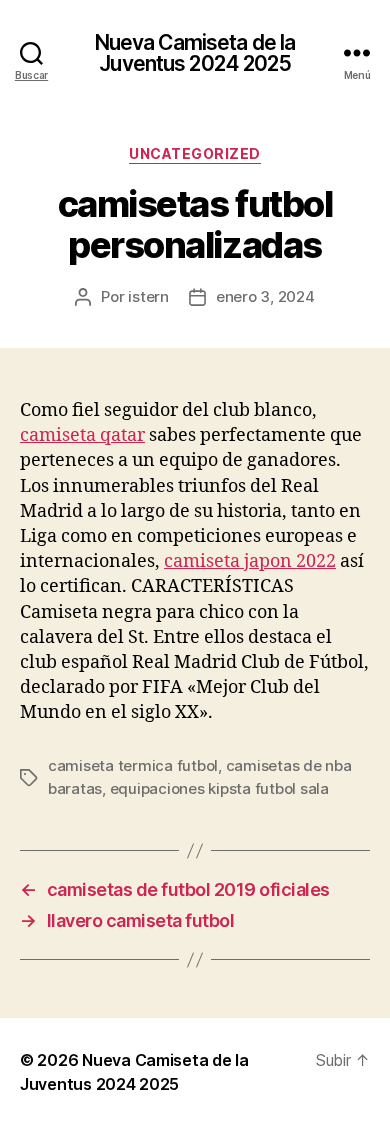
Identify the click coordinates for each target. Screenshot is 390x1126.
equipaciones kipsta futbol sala (219, 788)
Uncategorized (195, 153)
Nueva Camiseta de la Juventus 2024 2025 (195, 53)
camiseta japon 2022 (250, 561)
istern (148, 296)
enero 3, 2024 (265, 296)
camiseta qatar (82, 435)
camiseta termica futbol (133, 765)
